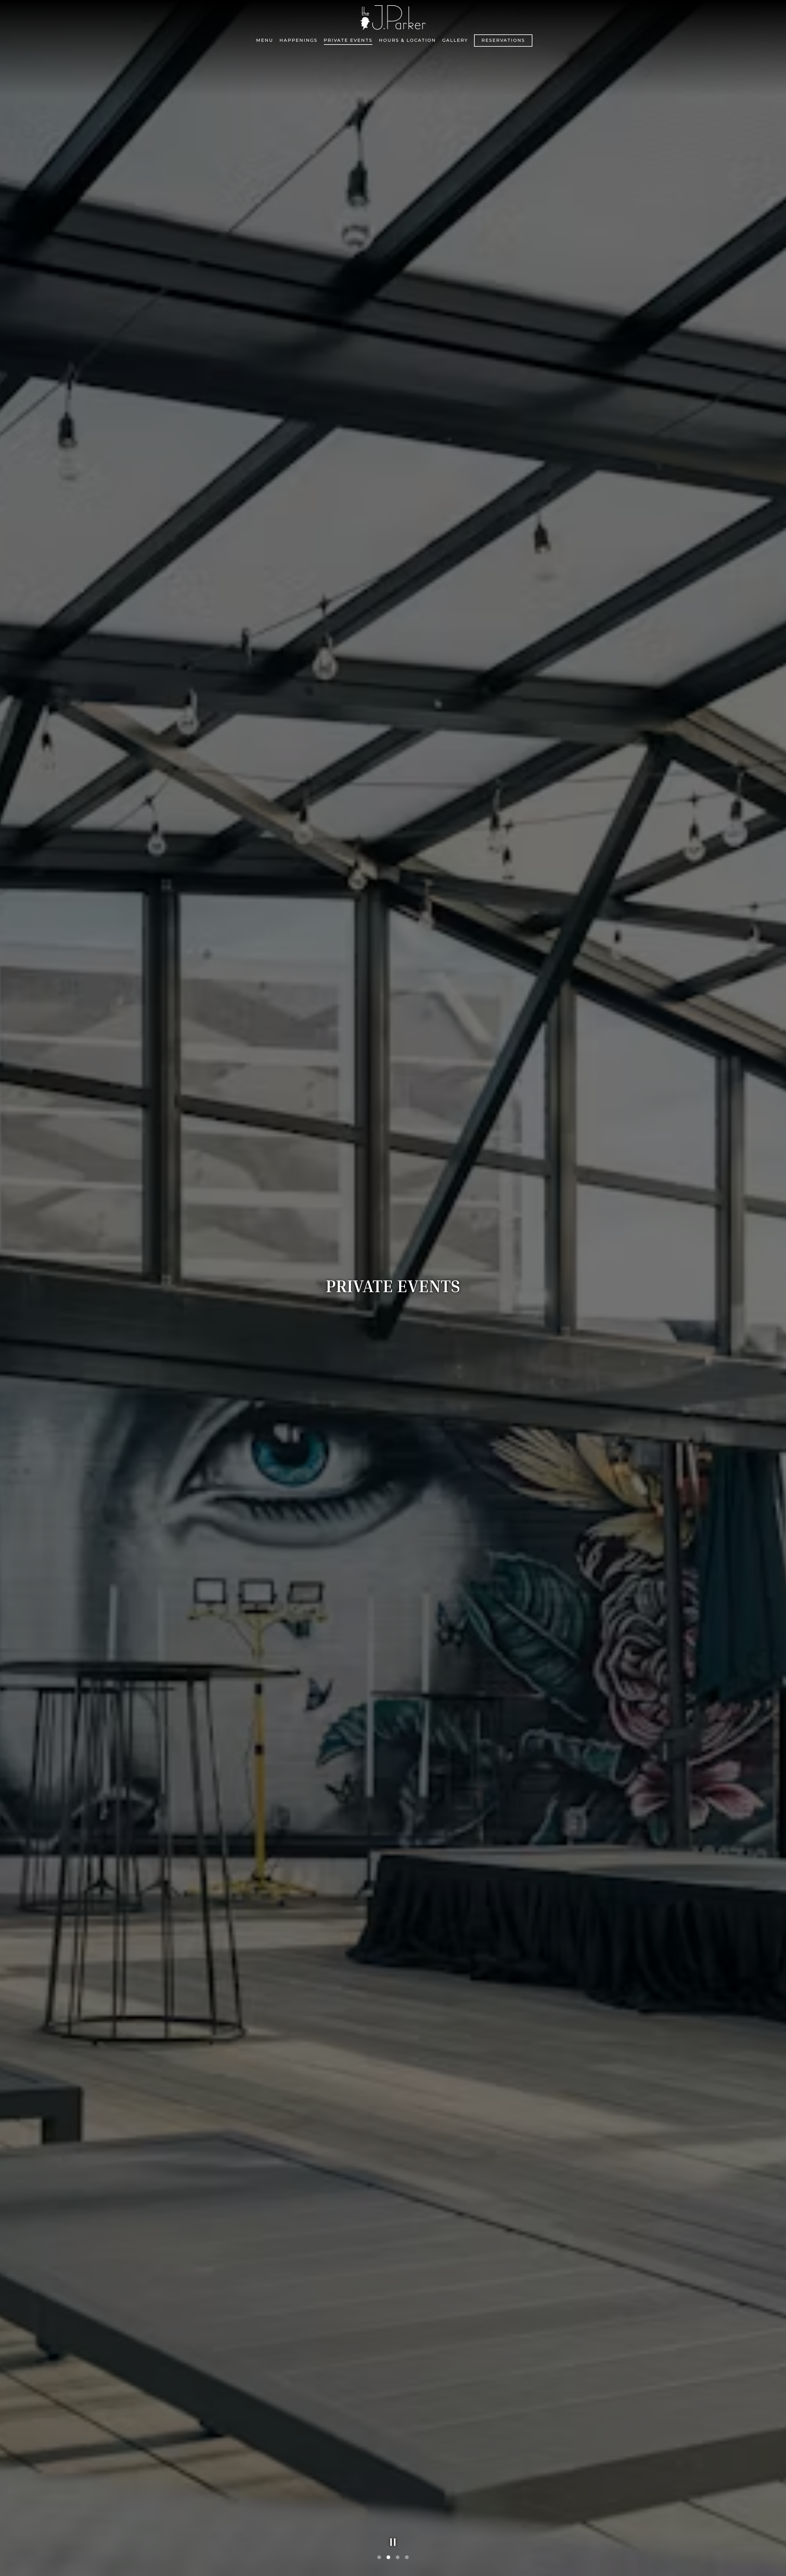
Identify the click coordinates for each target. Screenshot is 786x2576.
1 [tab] (379, 2558)
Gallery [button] (455, 40)
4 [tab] (407, 2558)
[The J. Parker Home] (393, 17)
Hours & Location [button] (407, 40)
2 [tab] (388, 2558)
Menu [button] (265, 40)
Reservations (503, 40)
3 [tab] (398, 2558)
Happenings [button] (298, 40)
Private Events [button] (348, 40)
